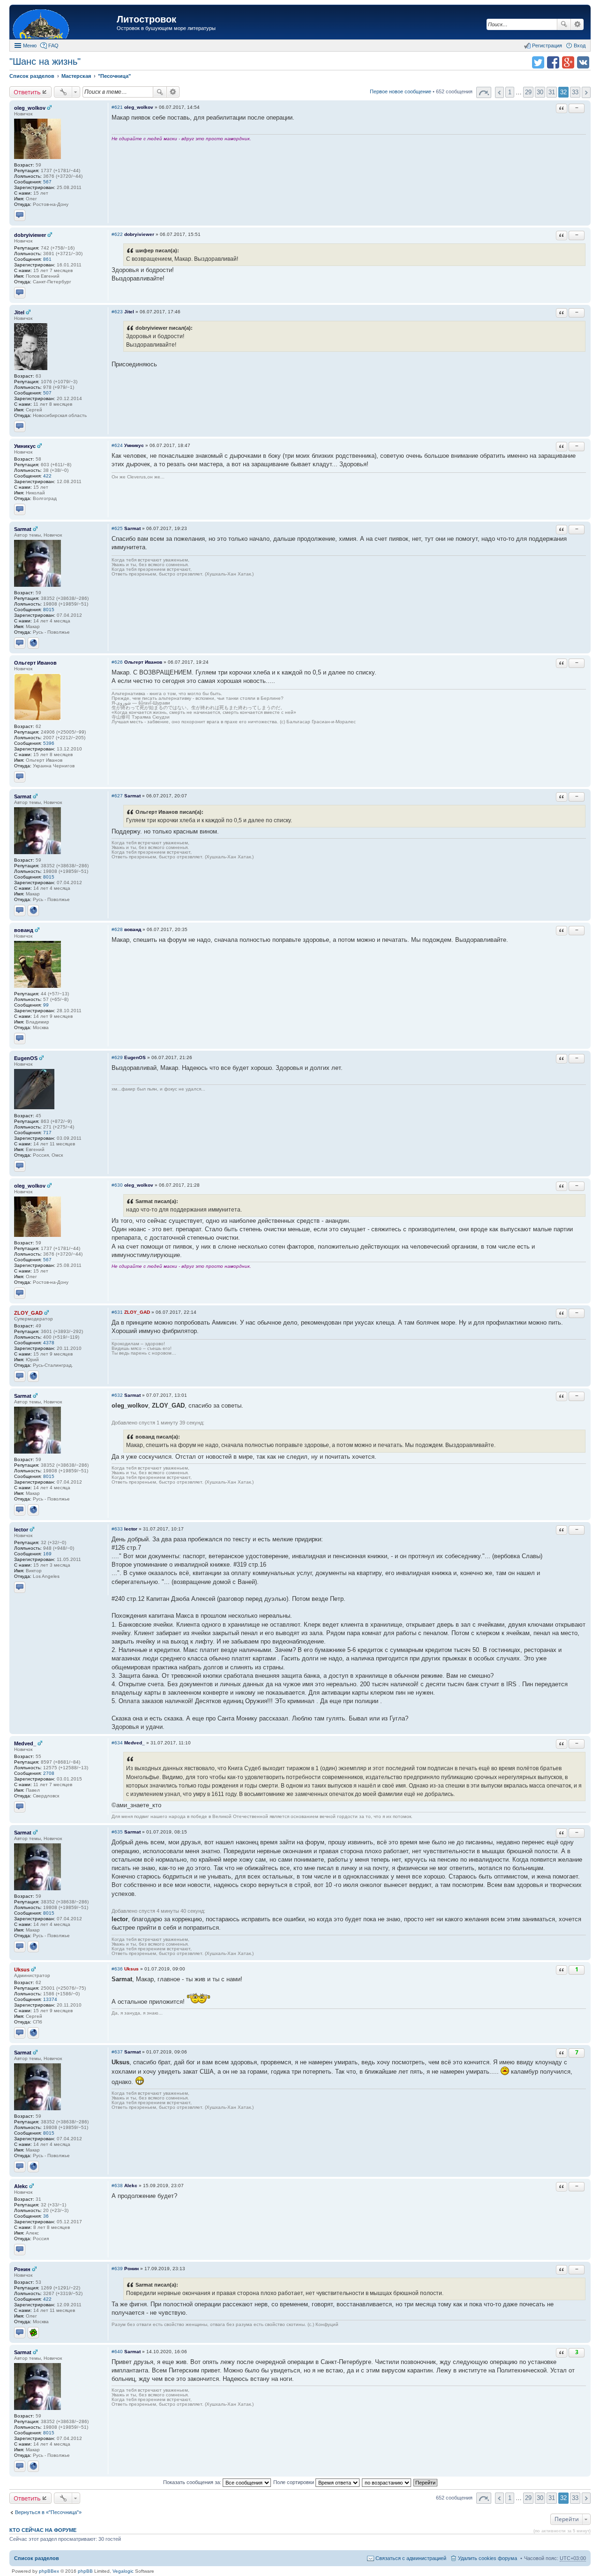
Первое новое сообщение (401, 91)
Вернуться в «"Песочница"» (48, 2512)
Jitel (19, 312)
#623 (117, 312)
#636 (117, 1969)
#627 (117, 796)
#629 (117, 1057)
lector (21, 1530)
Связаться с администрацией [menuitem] (411, 2558)
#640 (117, 2352)
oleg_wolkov (30, 108)
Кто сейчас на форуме (43, 2530)
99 (46, 1005)
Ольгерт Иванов (35, 663)
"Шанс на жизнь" (45, 61)
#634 (117, 1743)
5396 (49, 743)
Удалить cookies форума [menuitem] (487, 2558)
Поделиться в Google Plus (568, 62)
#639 (117, 2269)
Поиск (564, 24)
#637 (117, 2052)
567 (47, 182)
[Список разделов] (64, 23)
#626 (117, 662)
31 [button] (552, 92)
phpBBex (49, 2571)
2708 (49, 1773)
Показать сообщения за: (193, 2482)
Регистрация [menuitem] (547, 45)
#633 (117, 1529)
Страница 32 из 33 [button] (484, 92)
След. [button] (586, 92)
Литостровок (146, 19)
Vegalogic (123, 2571)
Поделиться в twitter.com (538, 62)
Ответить (27, 92)
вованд (24, 930)
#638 (117, 2186)
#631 (117, 1312)
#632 (117, 1395)
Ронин (22, 2269)
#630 (117, 1185)
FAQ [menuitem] (53, 45)
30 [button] (540, 92)
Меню (30, 45)
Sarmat (23, 529)
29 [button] (528, 92)
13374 (50, 1999)
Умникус (25, 446)
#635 (117, 1832)
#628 (117, 929)
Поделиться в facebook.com (553, 62)
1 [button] (510, 92)
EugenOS (26, 1058)
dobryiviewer (30, 235)
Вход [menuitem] (580, 45)
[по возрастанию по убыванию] (387, 2482)
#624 (117, 445)
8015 (49, 610)
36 (46, 2216)
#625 (117, 528)
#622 (117, 234)
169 (47, 1554)
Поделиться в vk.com (583, 62)
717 (47, 1133)
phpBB (85, 2571)
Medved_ (25, 1743)
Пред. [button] (499, 92)
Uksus (22, 1970)
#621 (117, 107)
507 (47, 393)
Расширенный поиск (577, 24)
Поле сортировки (294, 2482)
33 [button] (575, 92)
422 (47, 476)
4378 (49, 1343)
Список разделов (37, 2558)
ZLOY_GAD (28, 1313)
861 (47, 259)
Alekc (21, 2186)
